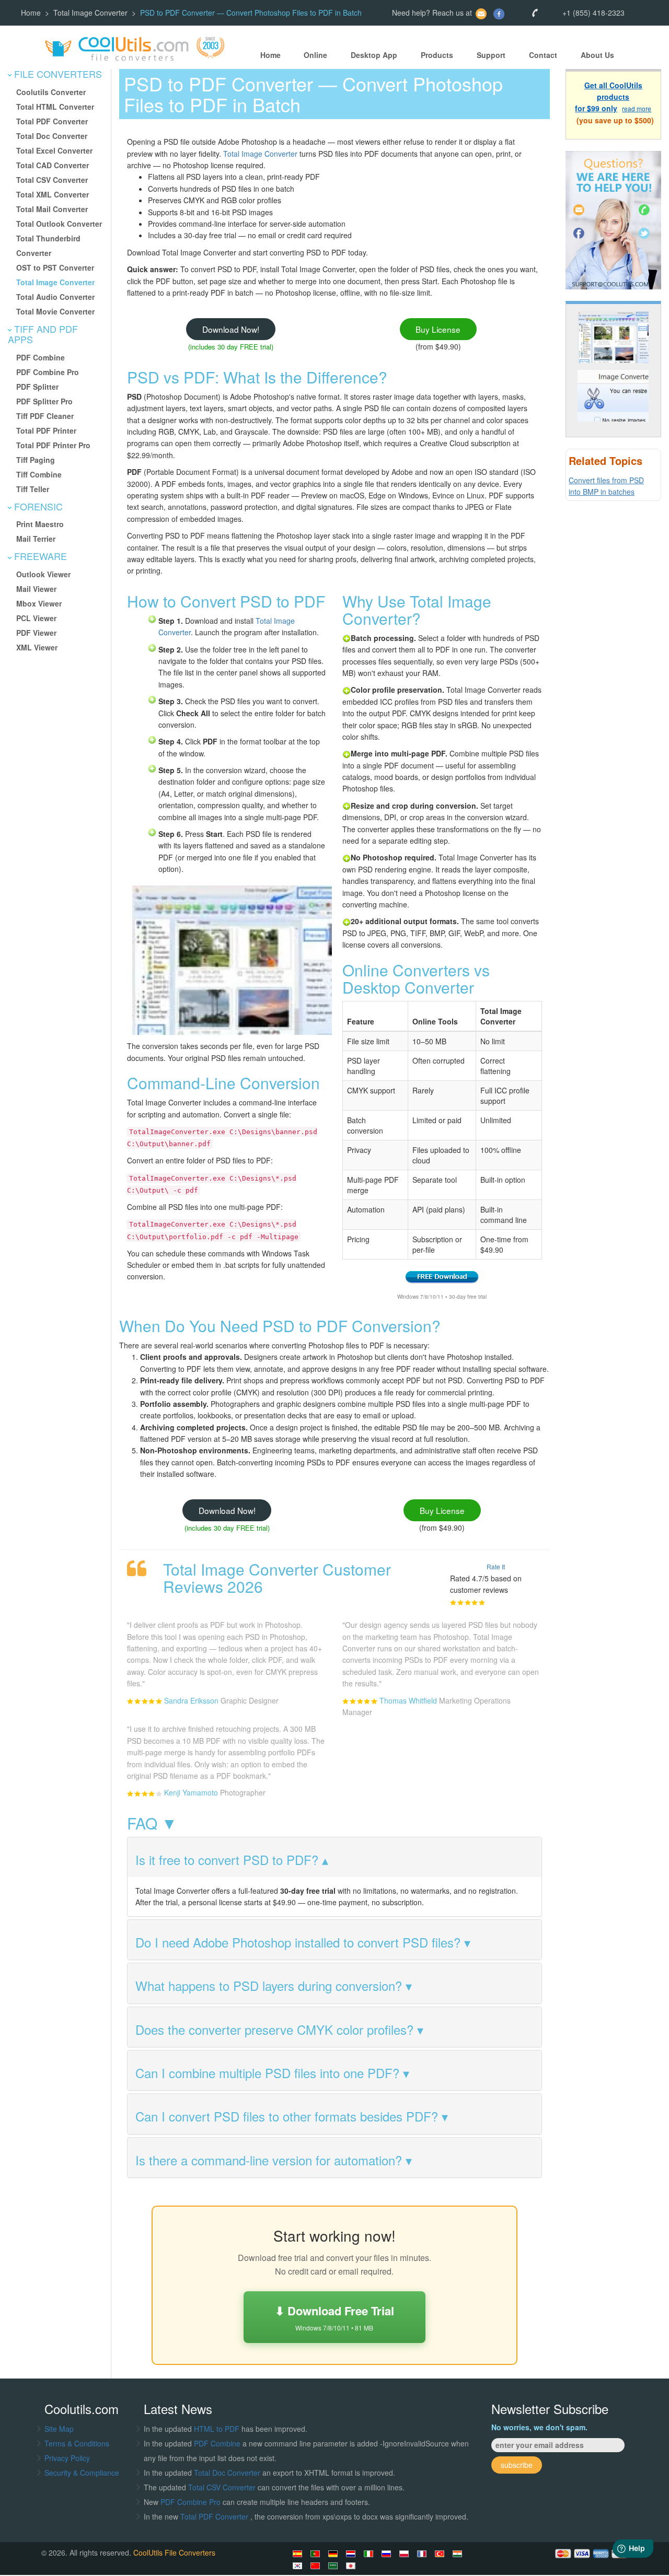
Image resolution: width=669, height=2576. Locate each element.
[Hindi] (459, 2554)
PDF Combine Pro (48, 372)
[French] (423, 2554)
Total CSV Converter (52, 180)
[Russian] (388, 2554)
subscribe (517, 2465)
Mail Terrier (36, 539)
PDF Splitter (37, 387)
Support (491, 55)
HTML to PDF (217, 2429)
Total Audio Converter (55, 297)
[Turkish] (441, 2554)
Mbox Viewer (39, 603)
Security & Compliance (82, 2473)
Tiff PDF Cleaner (45, 416)
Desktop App (374, 55)
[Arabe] (334, 2566)
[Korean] (299, 2566)
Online (315, 55)
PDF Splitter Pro (44, 401)
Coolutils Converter (51, 92)
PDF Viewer (36, 633)
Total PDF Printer (46, 430)
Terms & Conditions (77, 2443)
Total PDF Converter (52, 121)
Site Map (59, 2429)
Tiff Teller (33, 489)
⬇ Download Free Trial (334, 2317)
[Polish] (406, 2554)
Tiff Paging (36, 460)
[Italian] (370, 2554)
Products (437, 55)
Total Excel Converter (54, 150)
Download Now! (231, 329)
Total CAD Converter (53, 165)
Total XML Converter (53, 194)
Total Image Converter (90, 13)
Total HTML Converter (55, 107)
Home (31, 13)
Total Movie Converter (55, 311)
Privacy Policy (67, 2458)
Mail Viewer (36, 589)
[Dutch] (352, 2554)
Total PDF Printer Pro (53, 445)
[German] (334, 2554)
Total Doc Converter (52, 136)
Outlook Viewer (43, 574)
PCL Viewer (36, 618)
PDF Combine (41, 357)
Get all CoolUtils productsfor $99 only (609, 97)
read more (637, 109)
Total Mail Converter (52, 209)
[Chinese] (317, 2566)
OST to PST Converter (55, 267)
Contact (543, 55)
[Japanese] (352, 2566)
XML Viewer (37, 647)
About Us (597, 55)
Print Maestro (40, 524)
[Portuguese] (317, 2554)
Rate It (496, 1566)
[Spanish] (299, 2554)
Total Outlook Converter (59, 224)
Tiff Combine (39, 474)
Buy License (438, 329)
